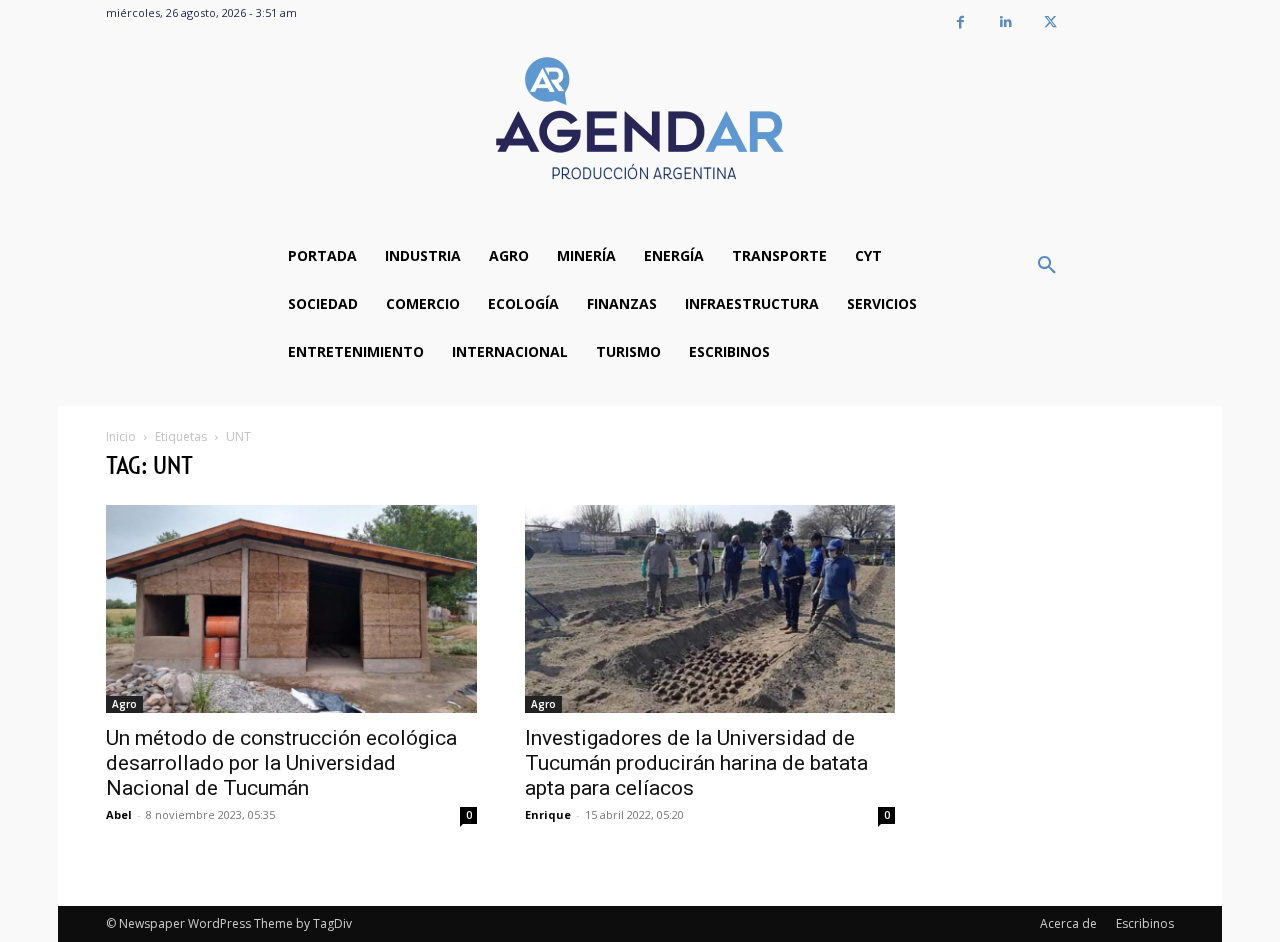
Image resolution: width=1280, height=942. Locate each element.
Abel (119, 814)
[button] (1047, 266)
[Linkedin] (1005, 22)
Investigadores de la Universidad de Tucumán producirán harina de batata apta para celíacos (696, 763)
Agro (124, 704)
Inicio (121, 436)
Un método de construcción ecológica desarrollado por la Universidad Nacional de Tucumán (281, 763)
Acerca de (1068, 923)
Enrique (548, 814)
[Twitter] (1050, 22)
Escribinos (1145, 923)
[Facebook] (960, 22)
